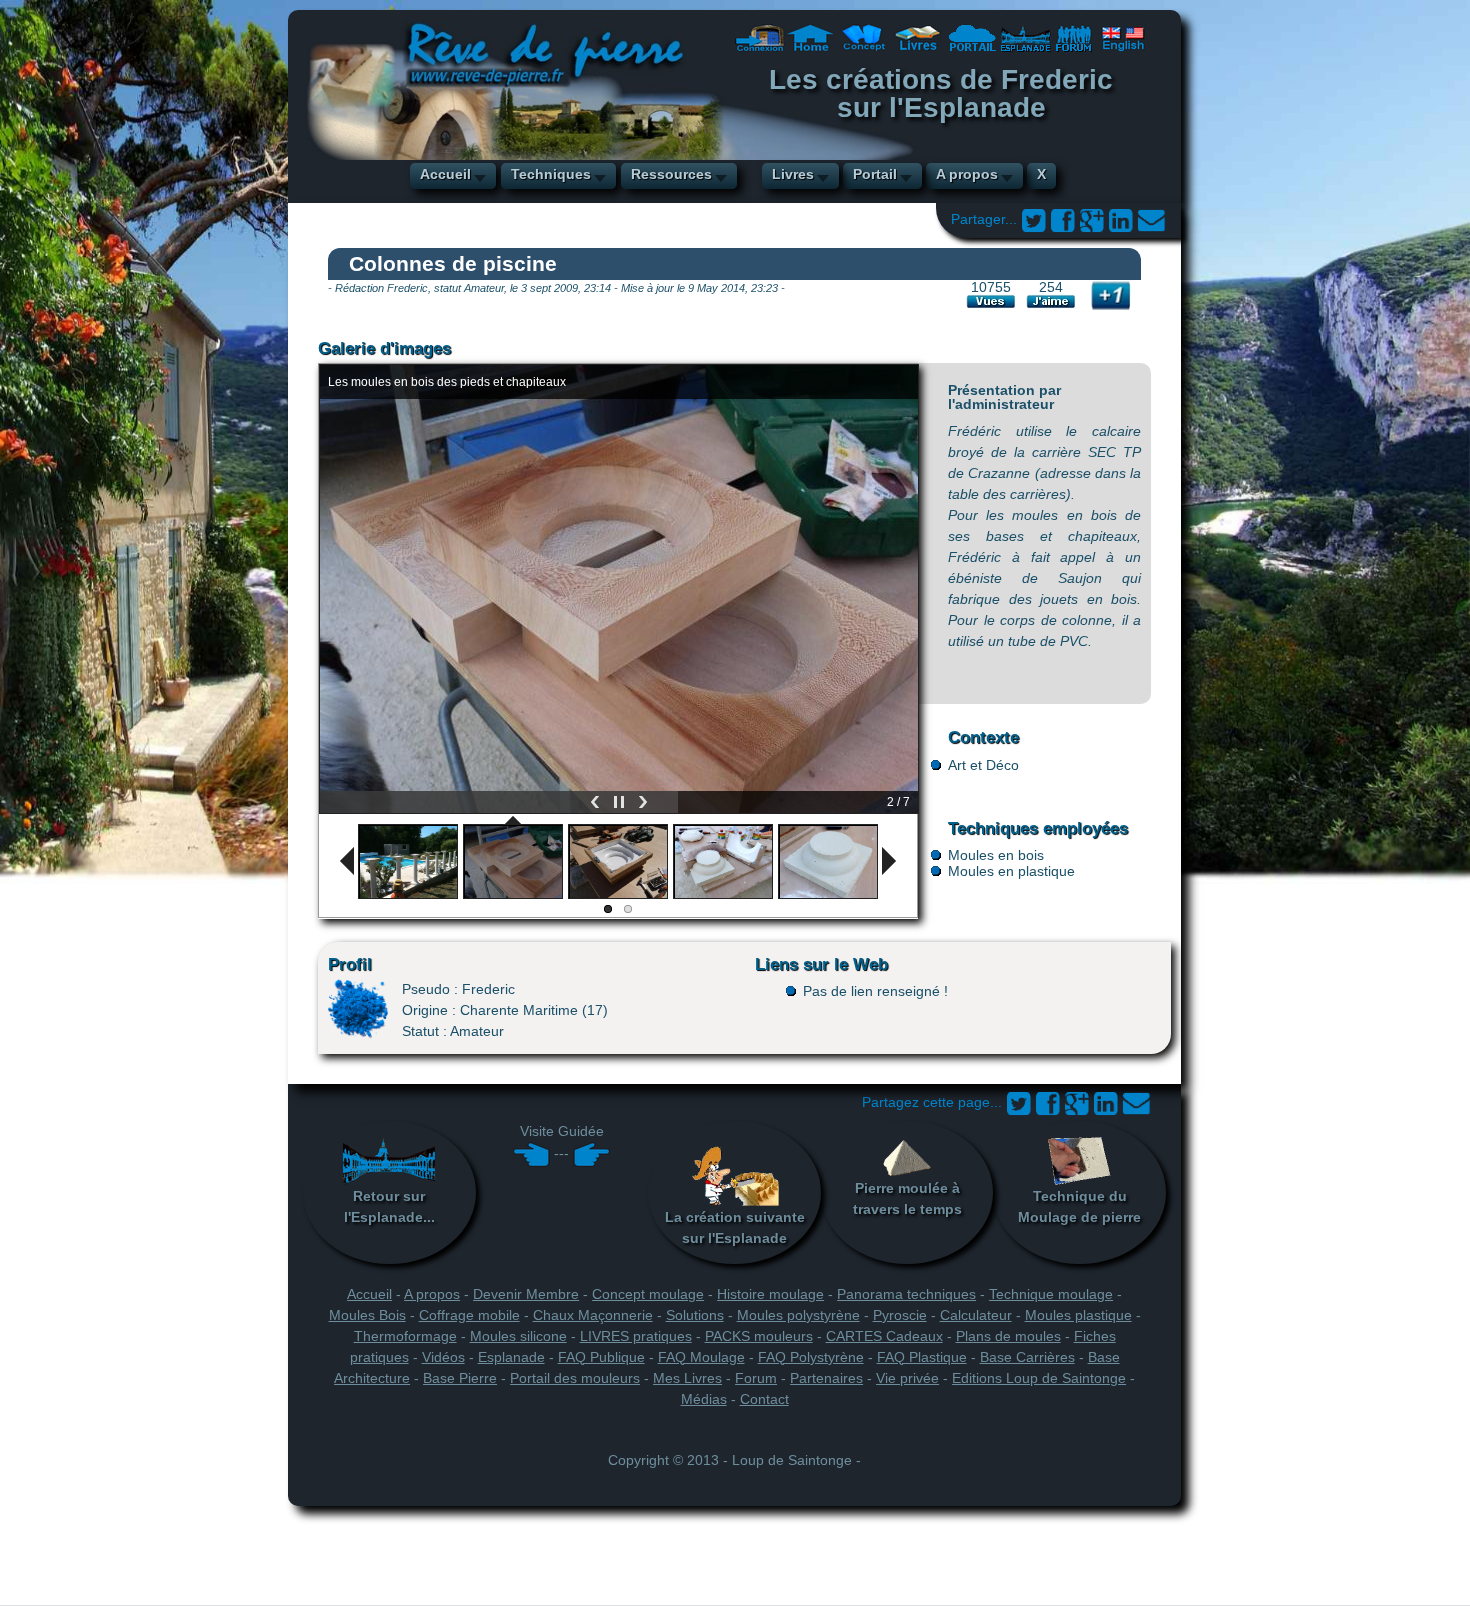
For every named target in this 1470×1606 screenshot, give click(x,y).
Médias (704, 1399)
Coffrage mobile (469, 1315)
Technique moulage (1051, 1294)
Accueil (445, 174)
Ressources (671, 174)
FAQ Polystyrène (811, 1357)
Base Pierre (460, 1378)
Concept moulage (648, 1294)
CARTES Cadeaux (884, 1336)
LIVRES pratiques (636, 1336)
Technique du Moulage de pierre (1079, 1206)
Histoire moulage (770, 1294)
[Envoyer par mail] (1152, 219)
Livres (793, 174)
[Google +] (1091, 219)
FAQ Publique (601, 1357)
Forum (756, 1378)
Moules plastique (1078, 1315)
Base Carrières (1027, 1357)
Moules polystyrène (798, 1315)
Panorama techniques (906, 1294)
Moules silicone (518, 1336)
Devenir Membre (526, 1294)
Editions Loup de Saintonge (1039, 1378)
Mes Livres (687, 1378)
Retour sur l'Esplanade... (389, 1206)
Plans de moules (1008, 1336)
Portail (875, 174)
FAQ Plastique (922, 1357)
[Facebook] (1062, 219)
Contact (764, 1399)
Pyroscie (900, 1315)
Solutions (695, 1315)
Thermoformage (405, 1336)
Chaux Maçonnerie (593, 1315)
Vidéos (443, 1357)
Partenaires (826, 1378)
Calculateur (976, 1315)
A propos (967, 174)
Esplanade (511, 1357)
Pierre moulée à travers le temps (907, 1198)
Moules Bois (367, 1315)
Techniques (551, 174)
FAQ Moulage (701, 1357)
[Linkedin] (1120, 219)
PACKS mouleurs (759, 1336)
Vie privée (907, 1378)
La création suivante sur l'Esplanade (735, 1227)
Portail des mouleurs (575, 1378)
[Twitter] (1033, 219)
